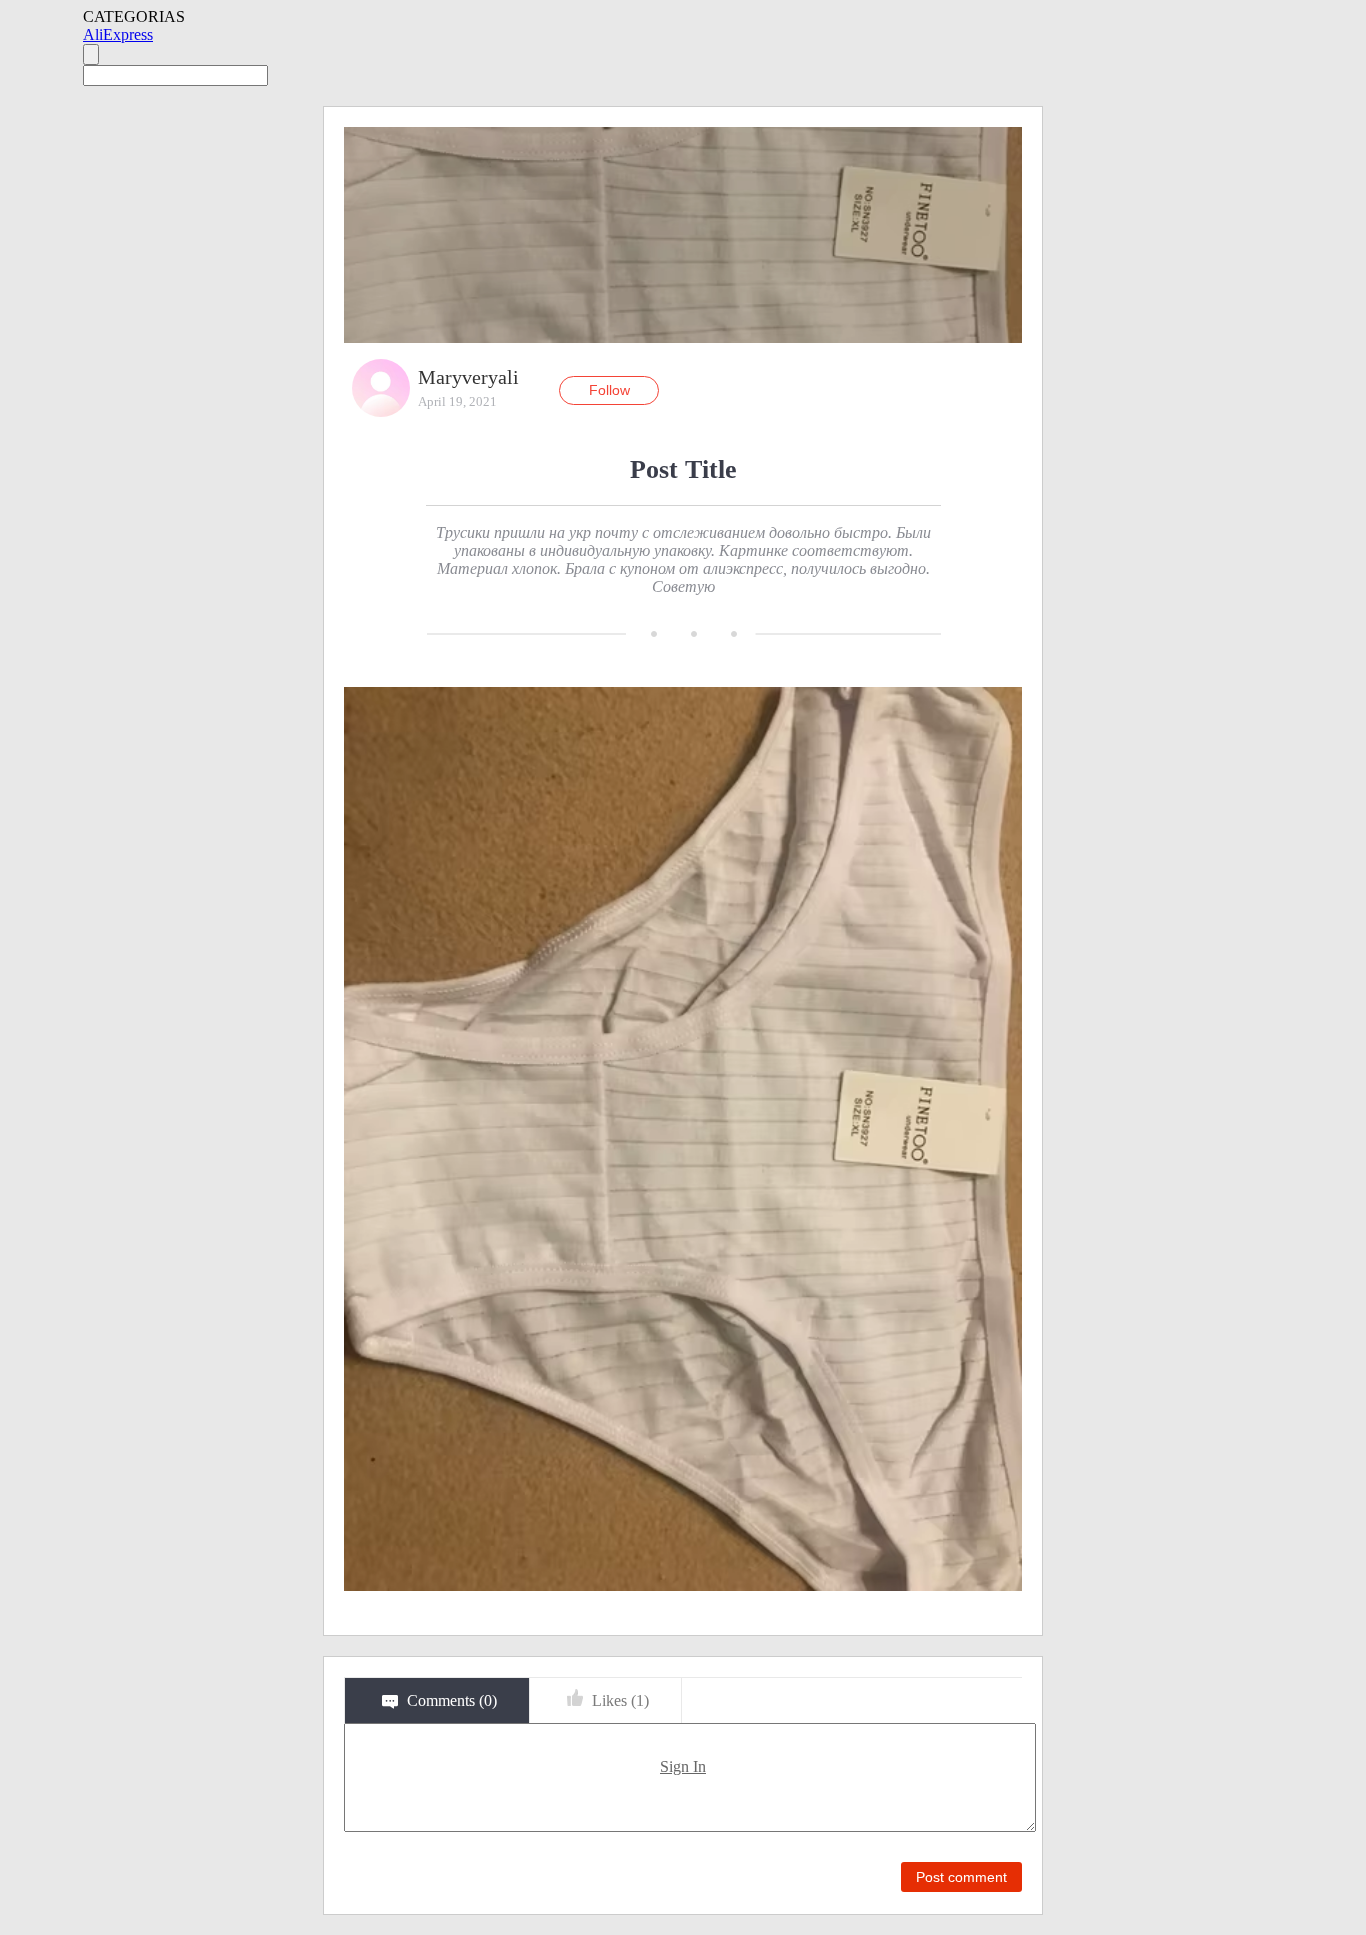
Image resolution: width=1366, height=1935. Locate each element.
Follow (609, 390)
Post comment (961, 1877)
